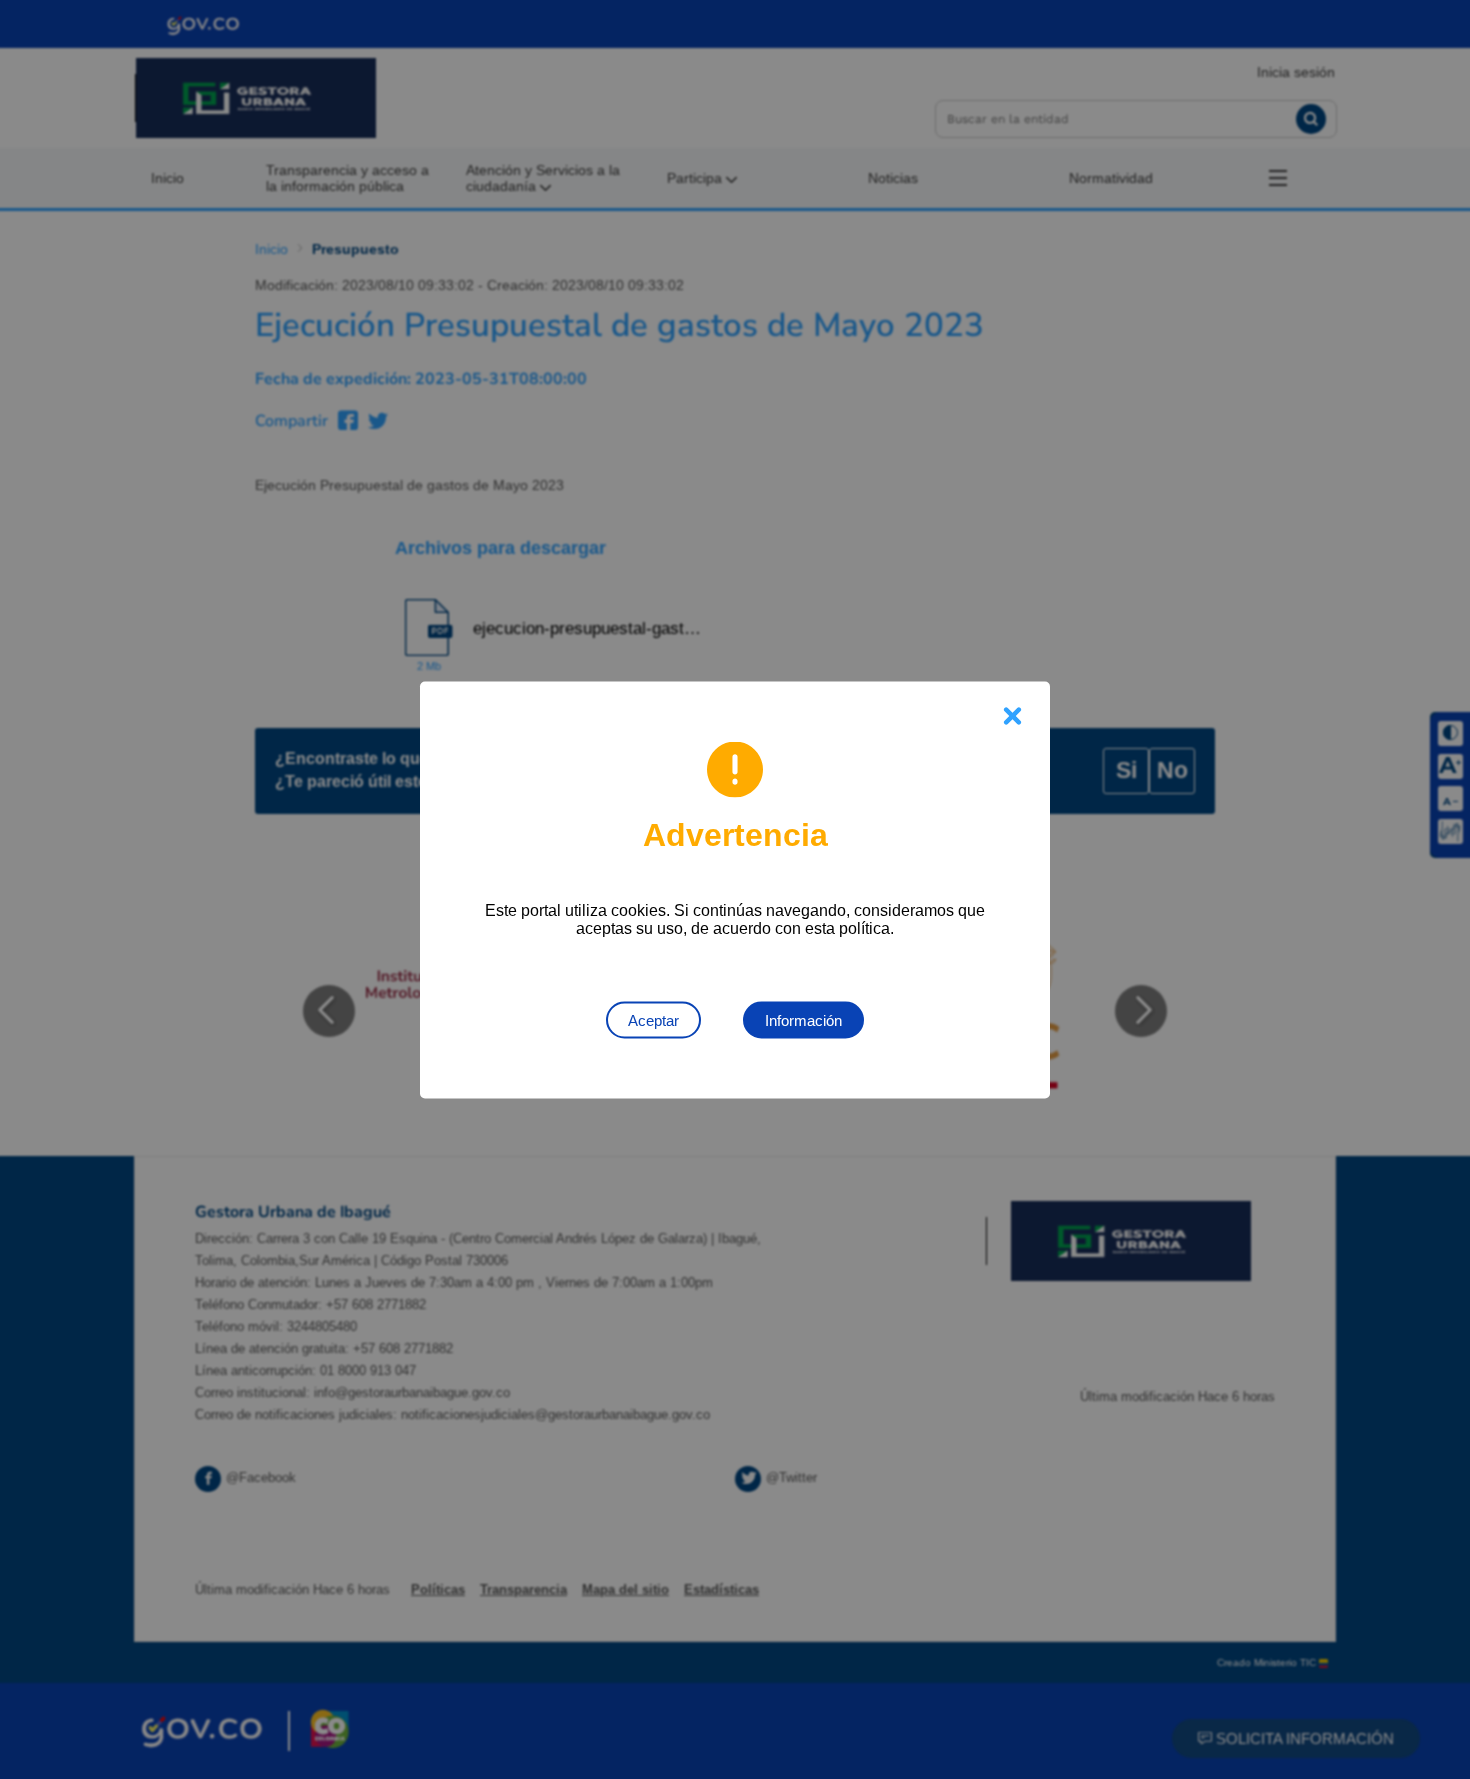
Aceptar (653, 1019)
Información (803, 1019)
